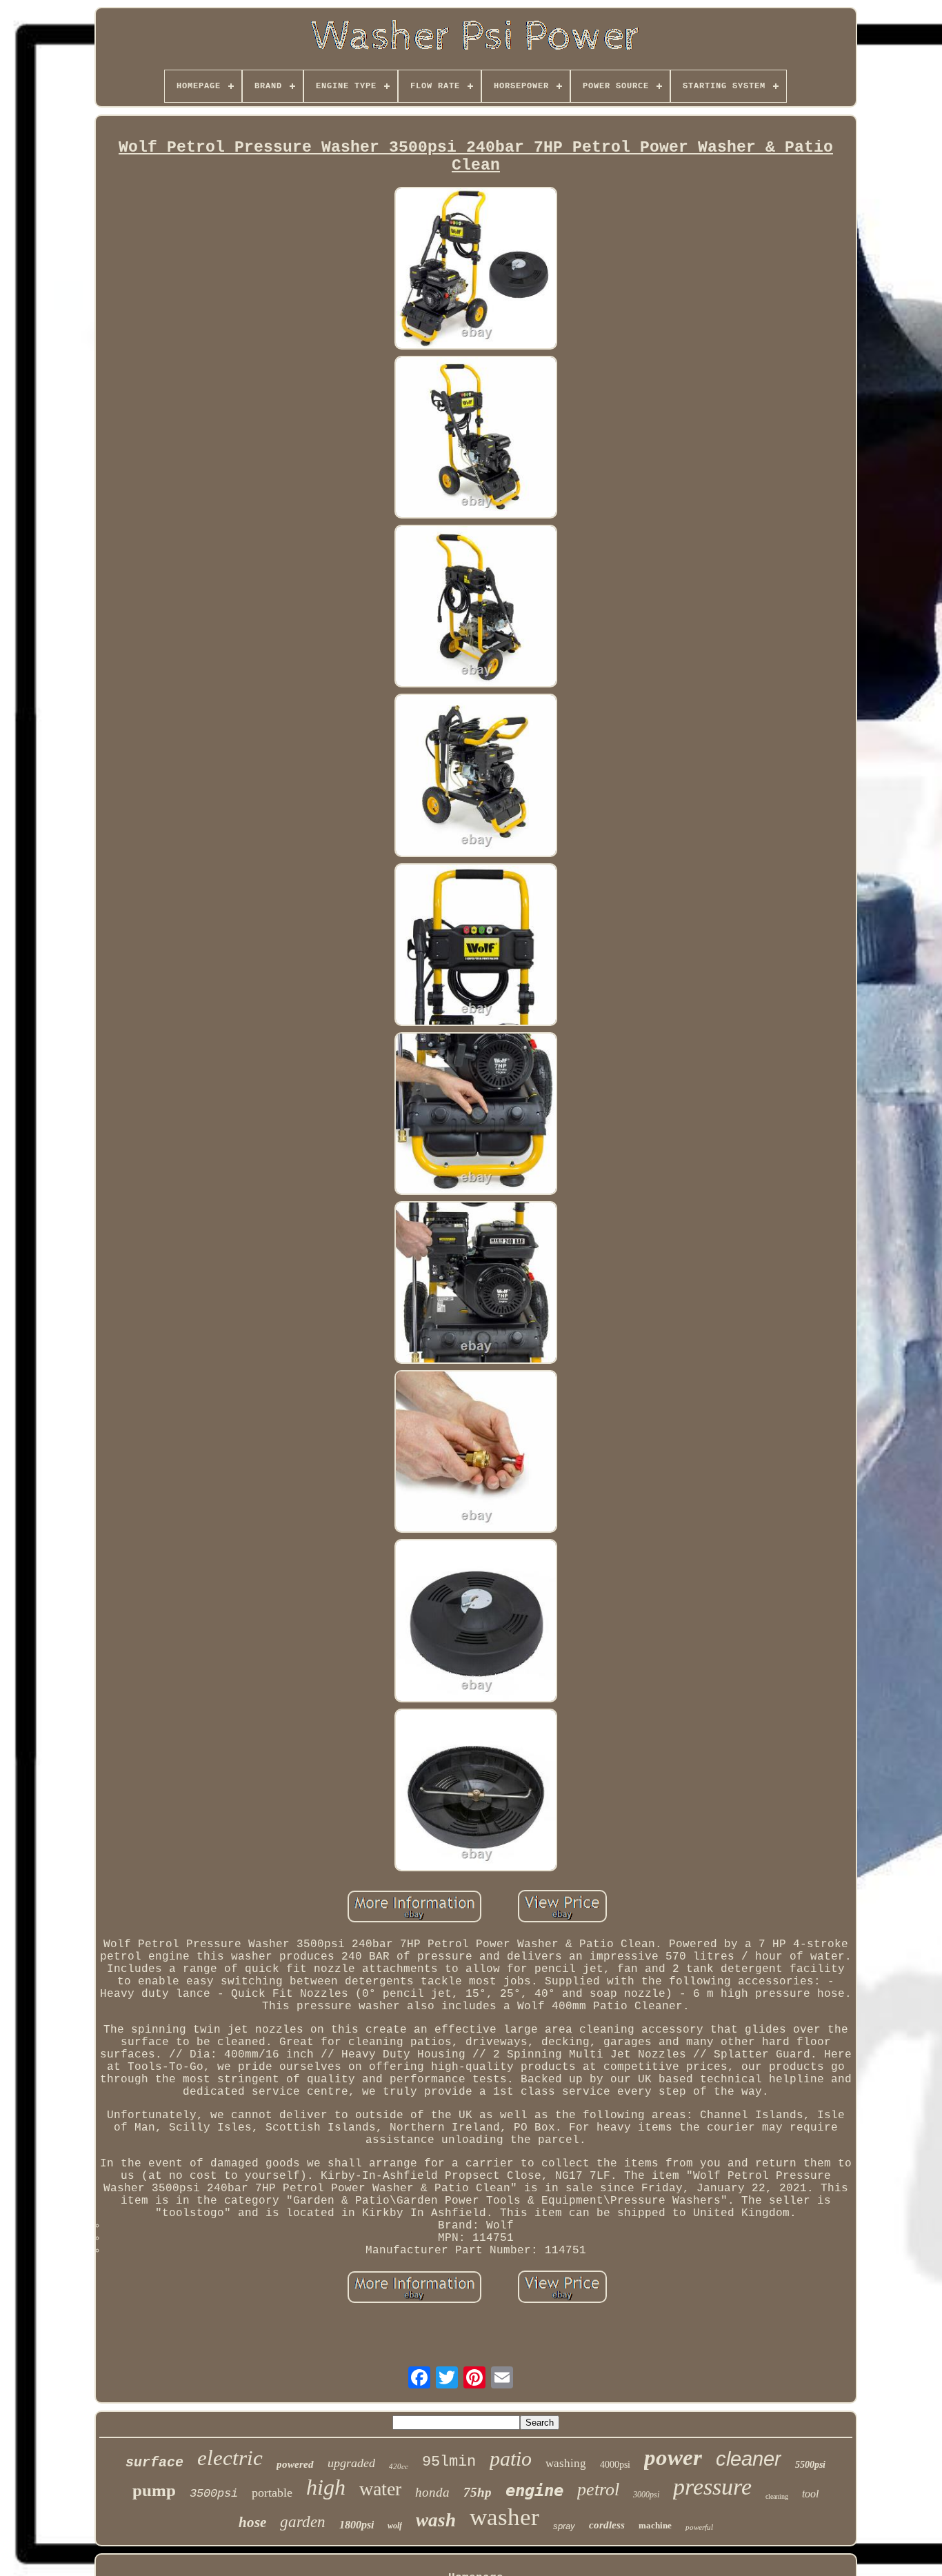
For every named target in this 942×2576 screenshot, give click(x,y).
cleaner (749, 2459)
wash (436, 2520)
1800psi (357, 2525)
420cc (399, 2466)
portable (272, 2493)
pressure (712, 2487)
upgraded (351, 2463)
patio (511, 2458)
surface (154, 2463)
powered (295, 2464)
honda (432, 2492)
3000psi (646, 2495)
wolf (395, 2526)
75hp (478, 2492)
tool (810, 2494)
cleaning (777, 2496)
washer (504, 2517)
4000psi (615, 2465)
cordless (607, 2525)
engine (534, 2491)
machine (655, 2525)
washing (566, 2463)
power (673, 2457)
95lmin (449, 2462)
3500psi (214, 2494)
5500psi (810, 2465)
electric (230, 2458)
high (326, 2487)
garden (303, 2522)
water (380, 2489)
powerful (699, 2527)
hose (252, 2522)
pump (154, 2490)
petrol (598, 2489)
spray (564, 2526)
